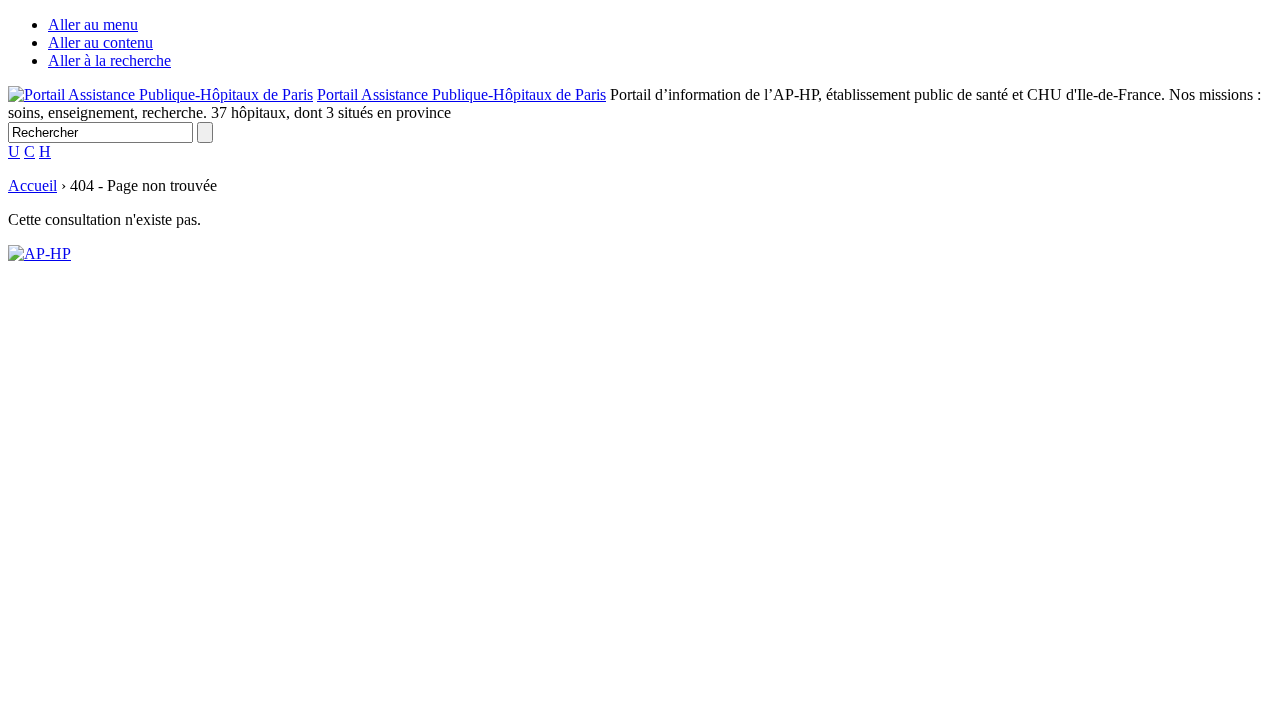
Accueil (32, 185)
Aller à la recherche (109, 60)
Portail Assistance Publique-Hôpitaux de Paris (461, 94)
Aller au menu (93, 24)
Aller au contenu (100, 42)
